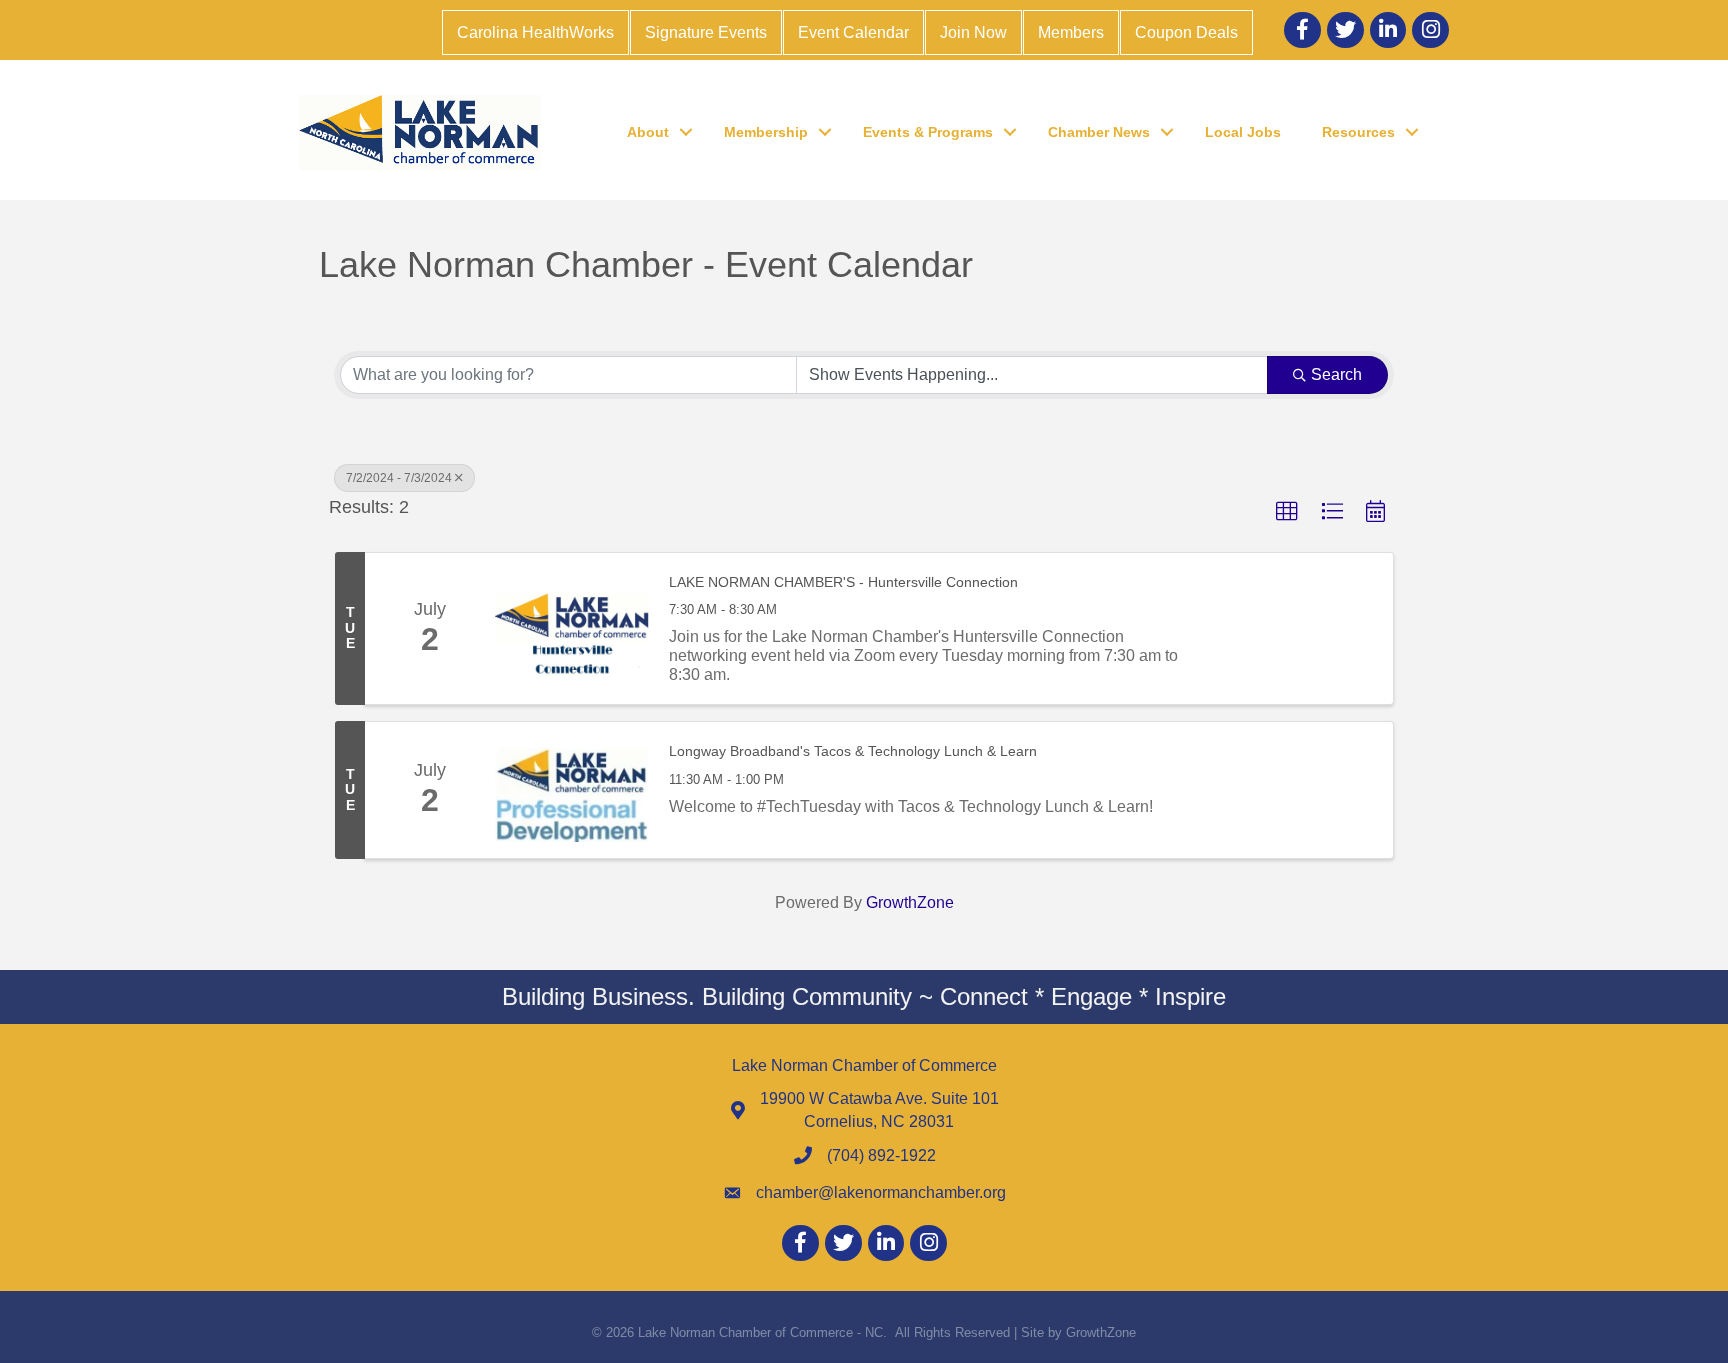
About (648, 132)
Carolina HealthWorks (535, 32)
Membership (766, 132)
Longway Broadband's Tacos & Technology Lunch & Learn (853, 751)
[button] (1287, 512)
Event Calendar (853, 32)
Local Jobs (1243, 132)
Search (1336, 374)
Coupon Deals (1186, 32)
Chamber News (1099, 132)
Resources (1358, 132)
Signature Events (706, 32)
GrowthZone (910, 902)
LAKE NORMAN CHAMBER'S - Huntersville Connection (843, 582)
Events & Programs (928, 132)
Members (1071, 32)
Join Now (973, 32)
